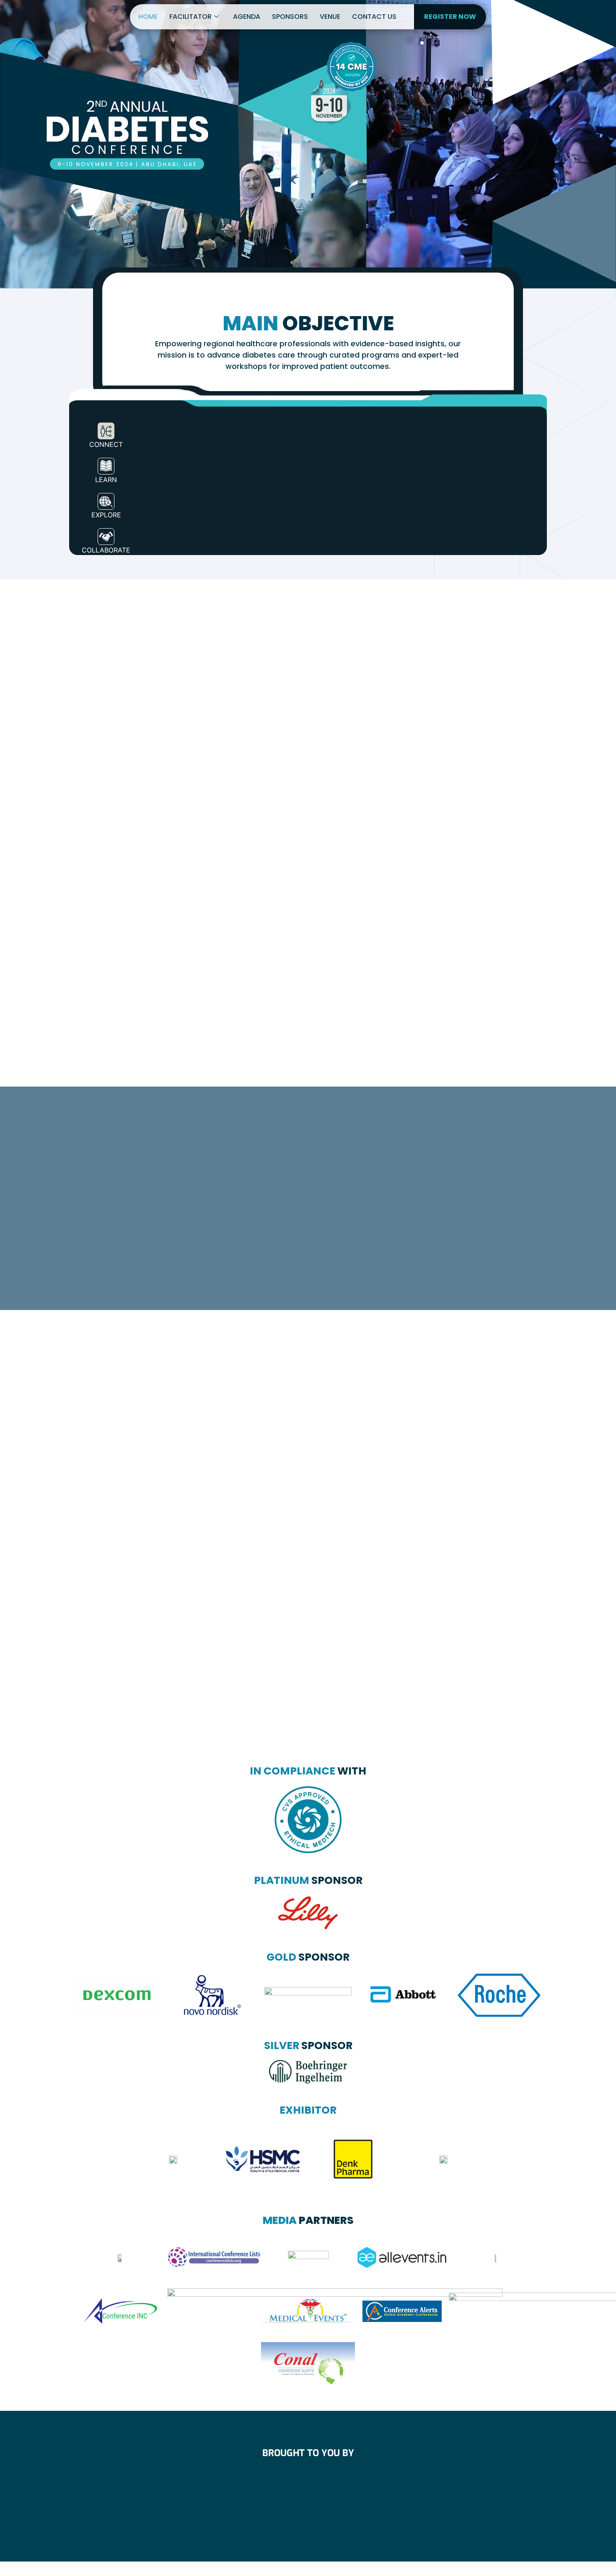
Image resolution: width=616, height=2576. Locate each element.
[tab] (106, 432)
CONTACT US (374, 17)
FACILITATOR (190, 17)
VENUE (330, 17)
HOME (148, 17)
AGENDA (247, 17)
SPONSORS (290, 17)
